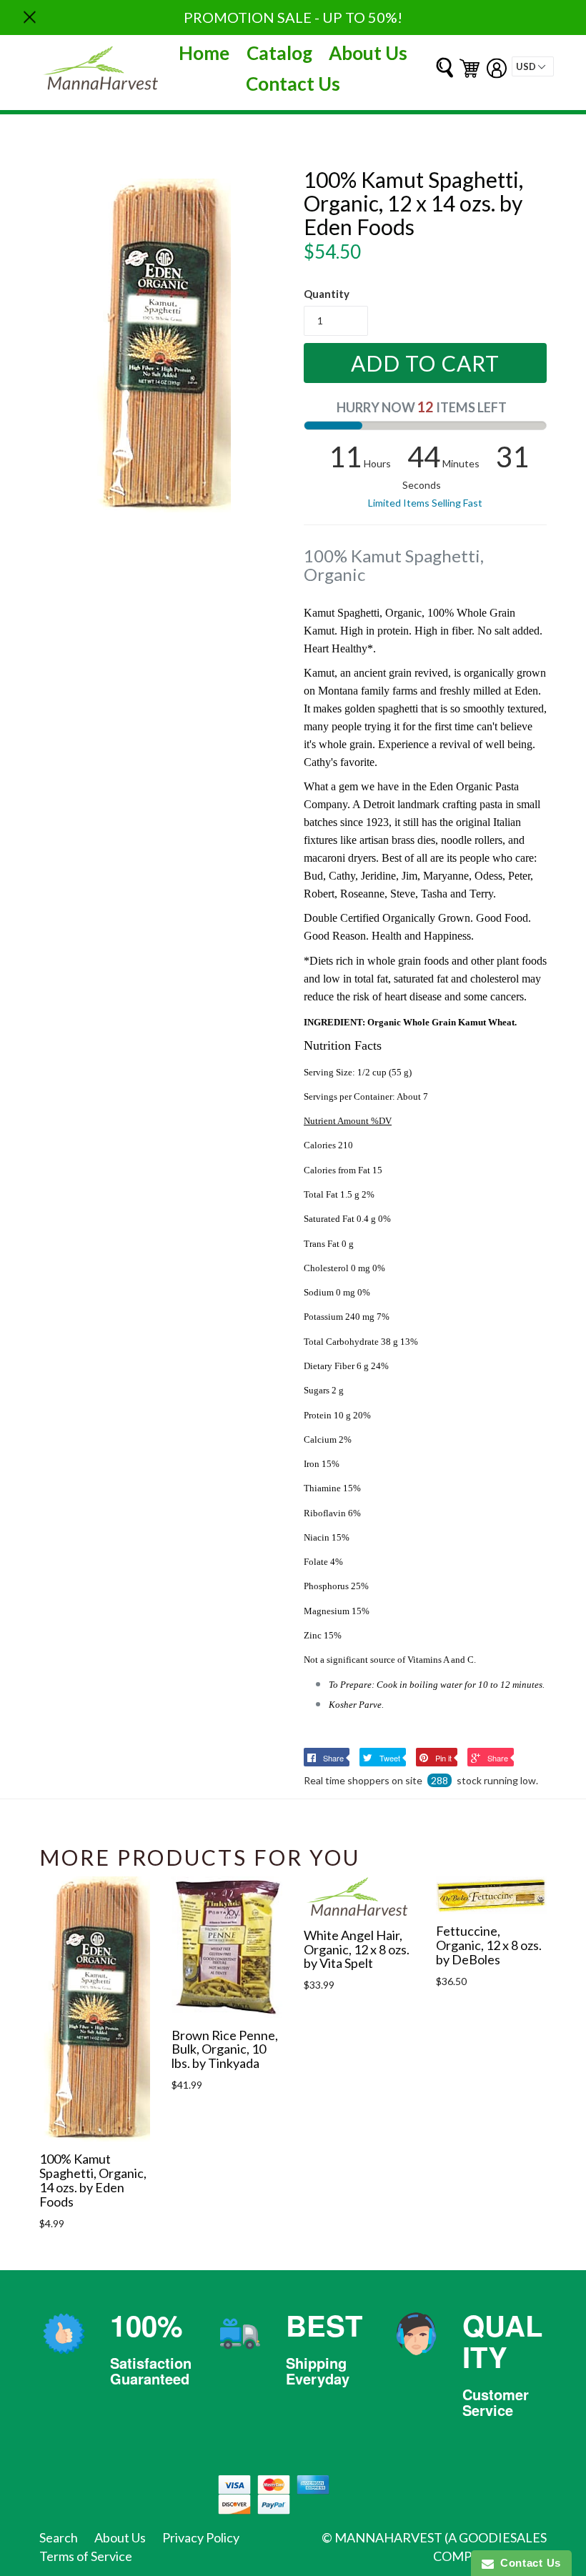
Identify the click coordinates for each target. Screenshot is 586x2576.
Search (59, 2537)
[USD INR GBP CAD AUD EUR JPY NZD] (533, 66)
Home (204, 53)
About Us (368, 53)
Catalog (279, 53)
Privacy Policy (201, 2537)
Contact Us (293, 84)
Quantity (327, 294)
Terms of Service (86, 2556)
